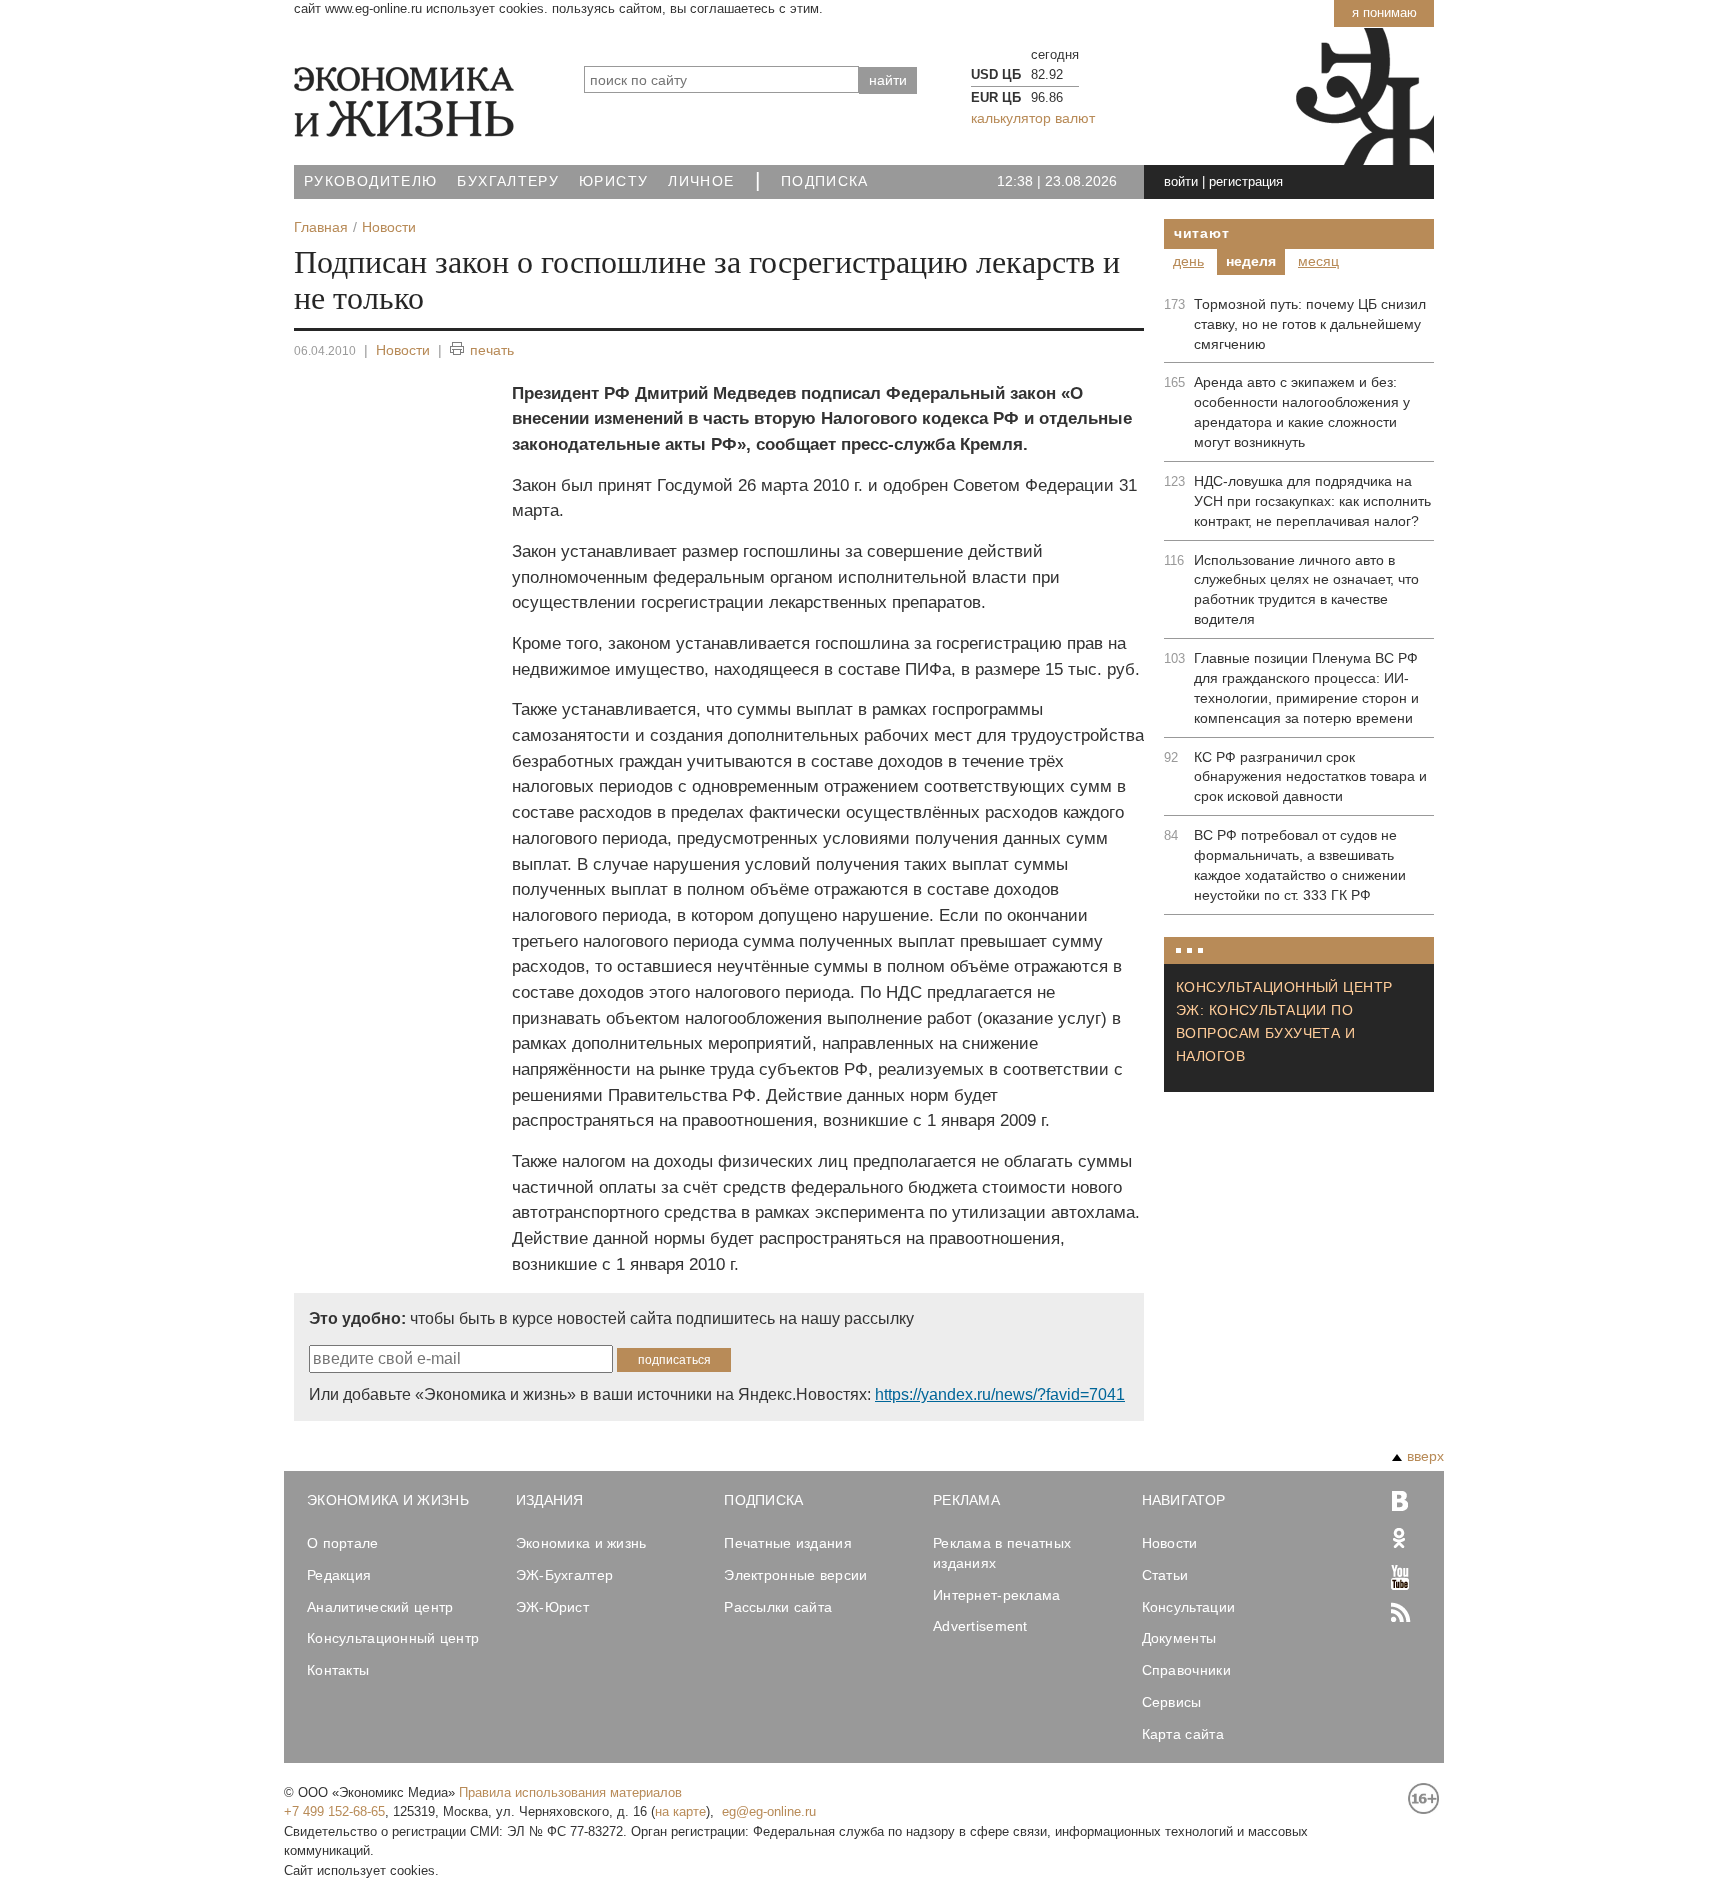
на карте (680, 1811)
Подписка (825, 181)
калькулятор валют (1033, 118)
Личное (701, 181)
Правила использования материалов (570, 1792)
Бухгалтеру (508, 181)
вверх (1425, 1456)
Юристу (613, 181)
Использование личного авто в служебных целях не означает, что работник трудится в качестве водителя (1306, 590)
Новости (403, 350)
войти (1181, 181)
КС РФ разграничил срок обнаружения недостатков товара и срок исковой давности (1310, 777)
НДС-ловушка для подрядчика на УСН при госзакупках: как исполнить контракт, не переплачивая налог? (1312, 501)
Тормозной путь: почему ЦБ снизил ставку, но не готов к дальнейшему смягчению (1310, 324)
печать (492, 350)
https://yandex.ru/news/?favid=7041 (1000, 1394)
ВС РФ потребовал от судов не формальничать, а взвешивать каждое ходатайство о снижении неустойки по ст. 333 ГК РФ (1300, 865)
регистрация (1246, 181)
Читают (1201, 233)
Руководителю (370, 181)
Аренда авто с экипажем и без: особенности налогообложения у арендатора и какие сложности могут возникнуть (1302, 412)
